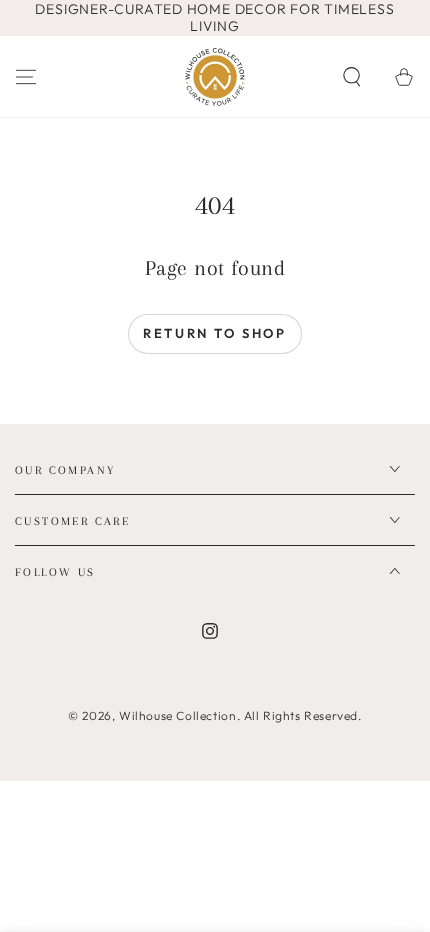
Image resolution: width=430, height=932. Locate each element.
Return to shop (214, 333)
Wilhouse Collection (177, 715)
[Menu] (26, 77)
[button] (352, 77)
